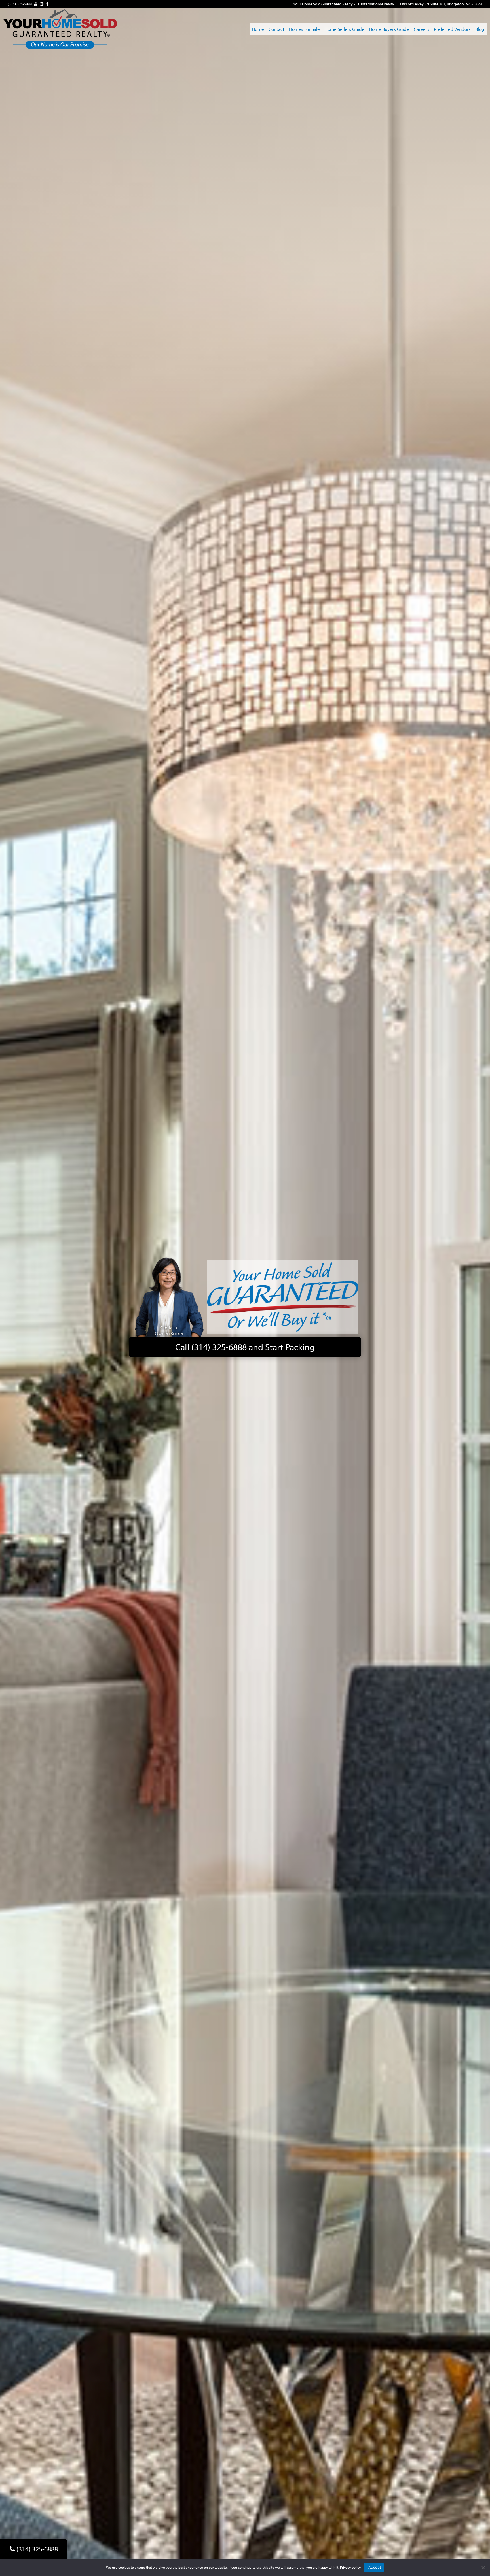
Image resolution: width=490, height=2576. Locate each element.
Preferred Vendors (452, 29)
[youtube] (36, 4)
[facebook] (47, 4)
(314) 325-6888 (20, 4)
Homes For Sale (304, 29)
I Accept (374, 2567)
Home (258, 29)
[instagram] (42, 4)
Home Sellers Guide (344, 29)
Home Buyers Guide (389, 29)
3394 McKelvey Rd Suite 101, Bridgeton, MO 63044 (441, 4)
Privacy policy (350, 2567)
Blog (480, 29)
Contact (276, 29)
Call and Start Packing (245, 1347)
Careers (422, 29)
